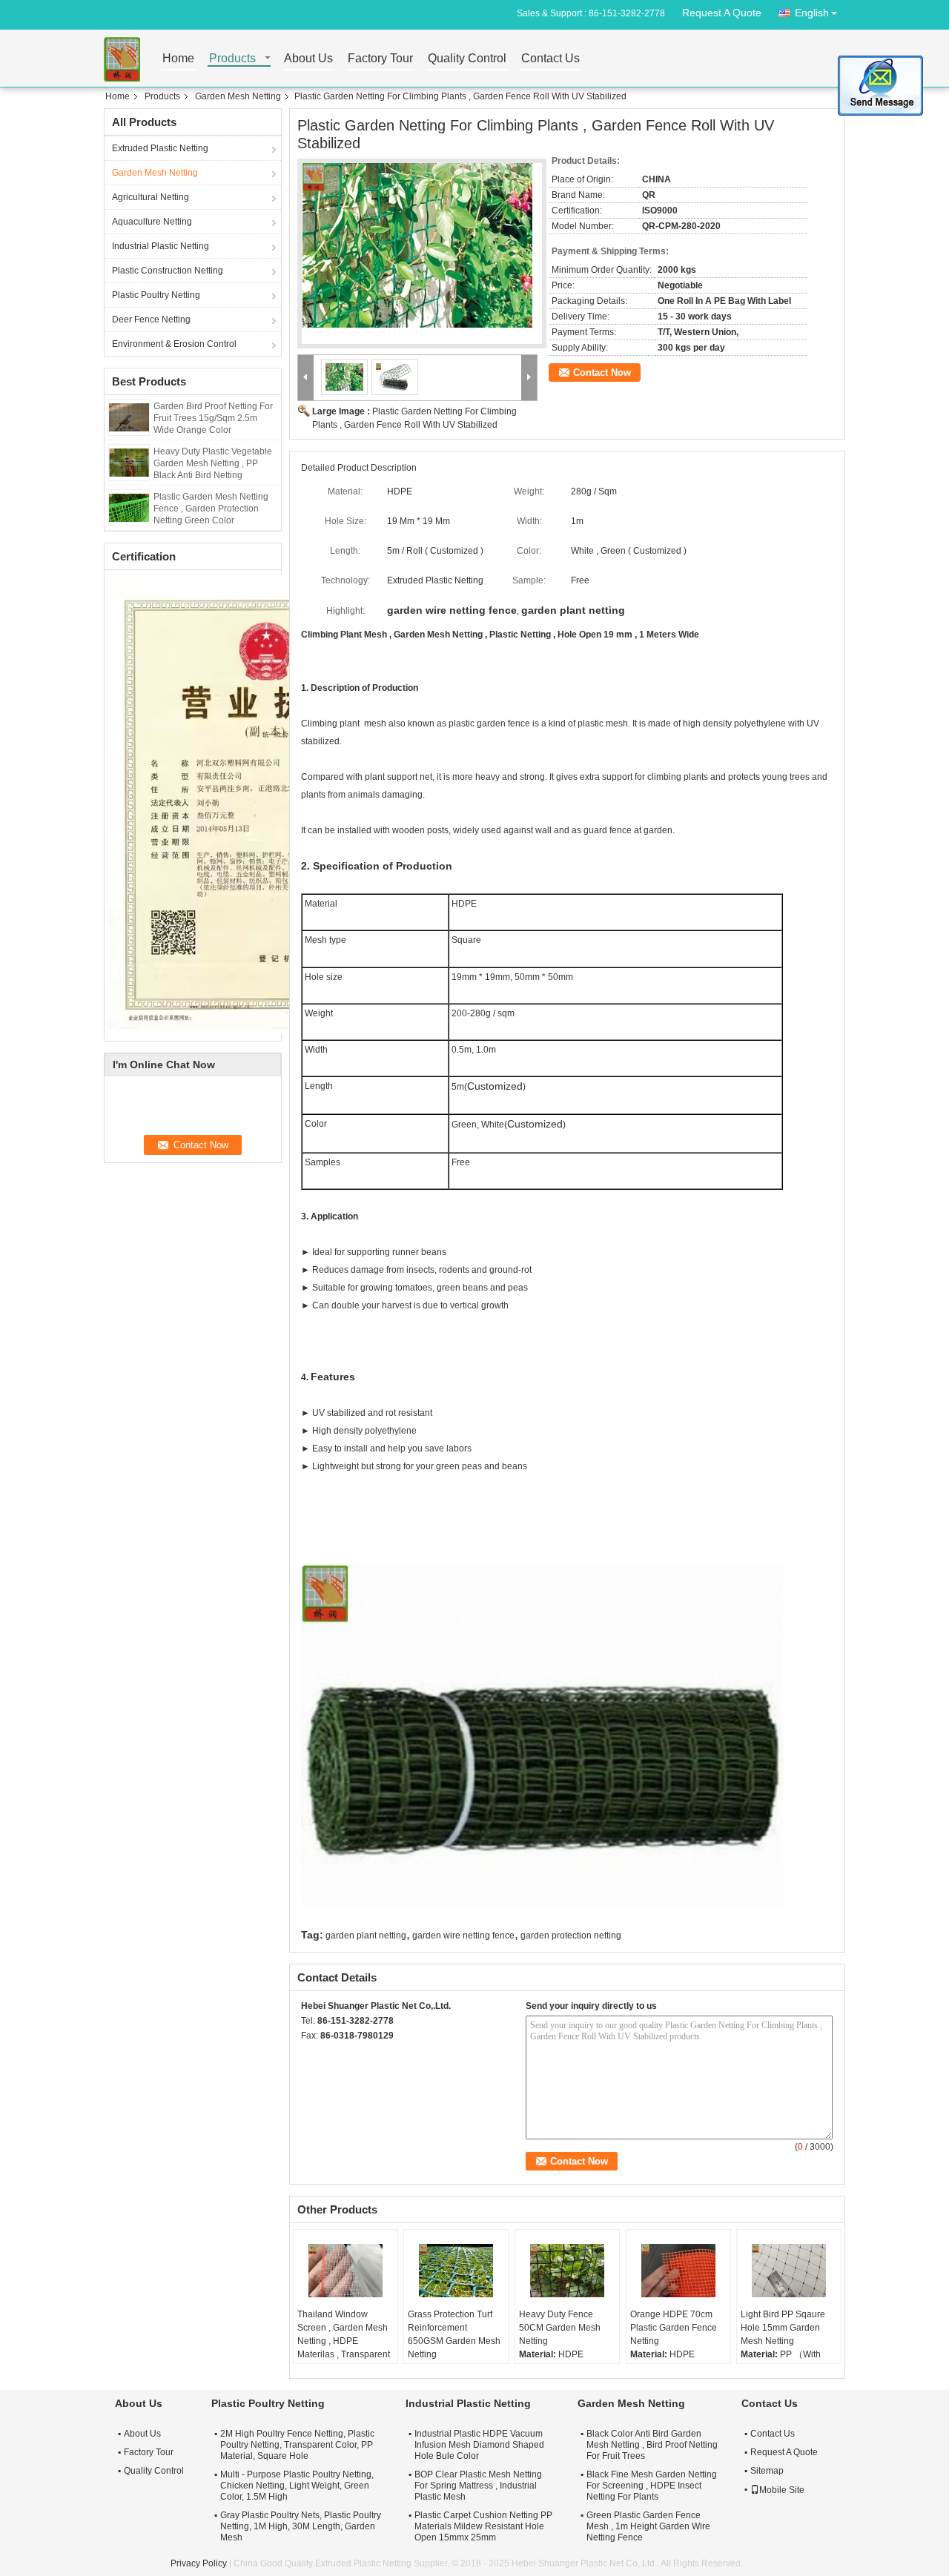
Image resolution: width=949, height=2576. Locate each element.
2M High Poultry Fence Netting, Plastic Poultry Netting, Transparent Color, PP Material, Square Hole (297, 2445)
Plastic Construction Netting (168, 271)
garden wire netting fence (463, 1936)
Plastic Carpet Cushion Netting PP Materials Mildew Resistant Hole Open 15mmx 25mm (483, 2526)
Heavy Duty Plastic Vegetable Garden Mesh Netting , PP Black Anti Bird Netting (213, 463)
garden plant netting (366, 1936)
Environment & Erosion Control (174, 344)
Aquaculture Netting (152, 222)
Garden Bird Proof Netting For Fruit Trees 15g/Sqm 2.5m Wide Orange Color (213, 418)
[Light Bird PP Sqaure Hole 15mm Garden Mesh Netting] (789, 2271)
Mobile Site (782, 2490)
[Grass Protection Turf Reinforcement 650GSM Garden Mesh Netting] (456, 2271)
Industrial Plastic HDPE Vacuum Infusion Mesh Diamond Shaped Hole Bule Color (479, 2445)
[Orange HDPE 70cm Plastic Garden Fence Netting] (678, 2271)
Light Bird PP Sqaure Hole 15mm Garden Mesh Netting (783, 2328)
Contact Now (602, 373)
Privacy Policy (199, 2563)
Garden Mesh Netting (238, 96)
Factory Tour (380, 59)
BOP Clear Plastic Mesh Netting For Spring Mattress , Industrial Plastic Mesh (478, 2486)
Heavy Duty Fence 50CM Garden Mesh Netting (560, 2328)
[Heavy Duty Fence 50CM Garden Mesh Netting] (567, 2271)
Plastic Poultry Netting (156, 295)
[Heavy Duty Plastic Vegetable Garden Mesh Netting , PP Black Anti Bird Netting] (129, 462)
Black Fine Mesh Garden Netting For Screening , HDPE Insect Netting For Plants (652, 2486)
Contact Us (550, 59)
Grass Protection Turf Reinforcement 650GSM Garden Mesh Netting (454, 2334)
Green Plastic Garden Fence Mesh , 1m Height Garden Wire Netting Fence (648, 2526)
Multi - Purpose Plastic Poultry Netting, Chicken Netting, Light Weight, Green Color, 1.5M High (297, 2486)
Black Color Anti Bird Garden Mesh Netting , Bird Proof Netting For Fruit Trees (652, 2445)
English (812, 13)
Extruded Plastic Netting (160, 148)
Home (178, 59)
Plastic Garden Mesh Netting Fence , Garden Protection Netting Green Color (211, 509)
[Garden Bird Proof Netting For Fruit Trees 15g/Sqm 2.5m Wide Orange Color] (129, 417)
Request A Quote (722, 13)
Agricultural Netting (151, 197)
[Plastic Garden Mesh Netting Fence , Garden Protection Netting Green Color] (129, 507)
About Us (308, 59)
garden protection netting (571, 1936)
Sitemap (767, 2471)
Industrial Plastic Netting (161, 246)
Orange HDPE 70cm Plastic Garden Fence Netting (674, 2328)
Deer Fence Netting (151, 319)
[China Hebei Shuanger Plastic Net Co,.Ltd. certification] (271, 804)
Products (232, 59)
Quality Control (467, 59)
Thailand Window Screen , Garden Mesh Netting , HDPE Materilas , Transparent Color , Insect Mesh (344, 2341)
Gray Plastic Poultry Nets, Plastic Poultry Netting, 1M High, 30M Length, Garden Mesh (301, 2526)
